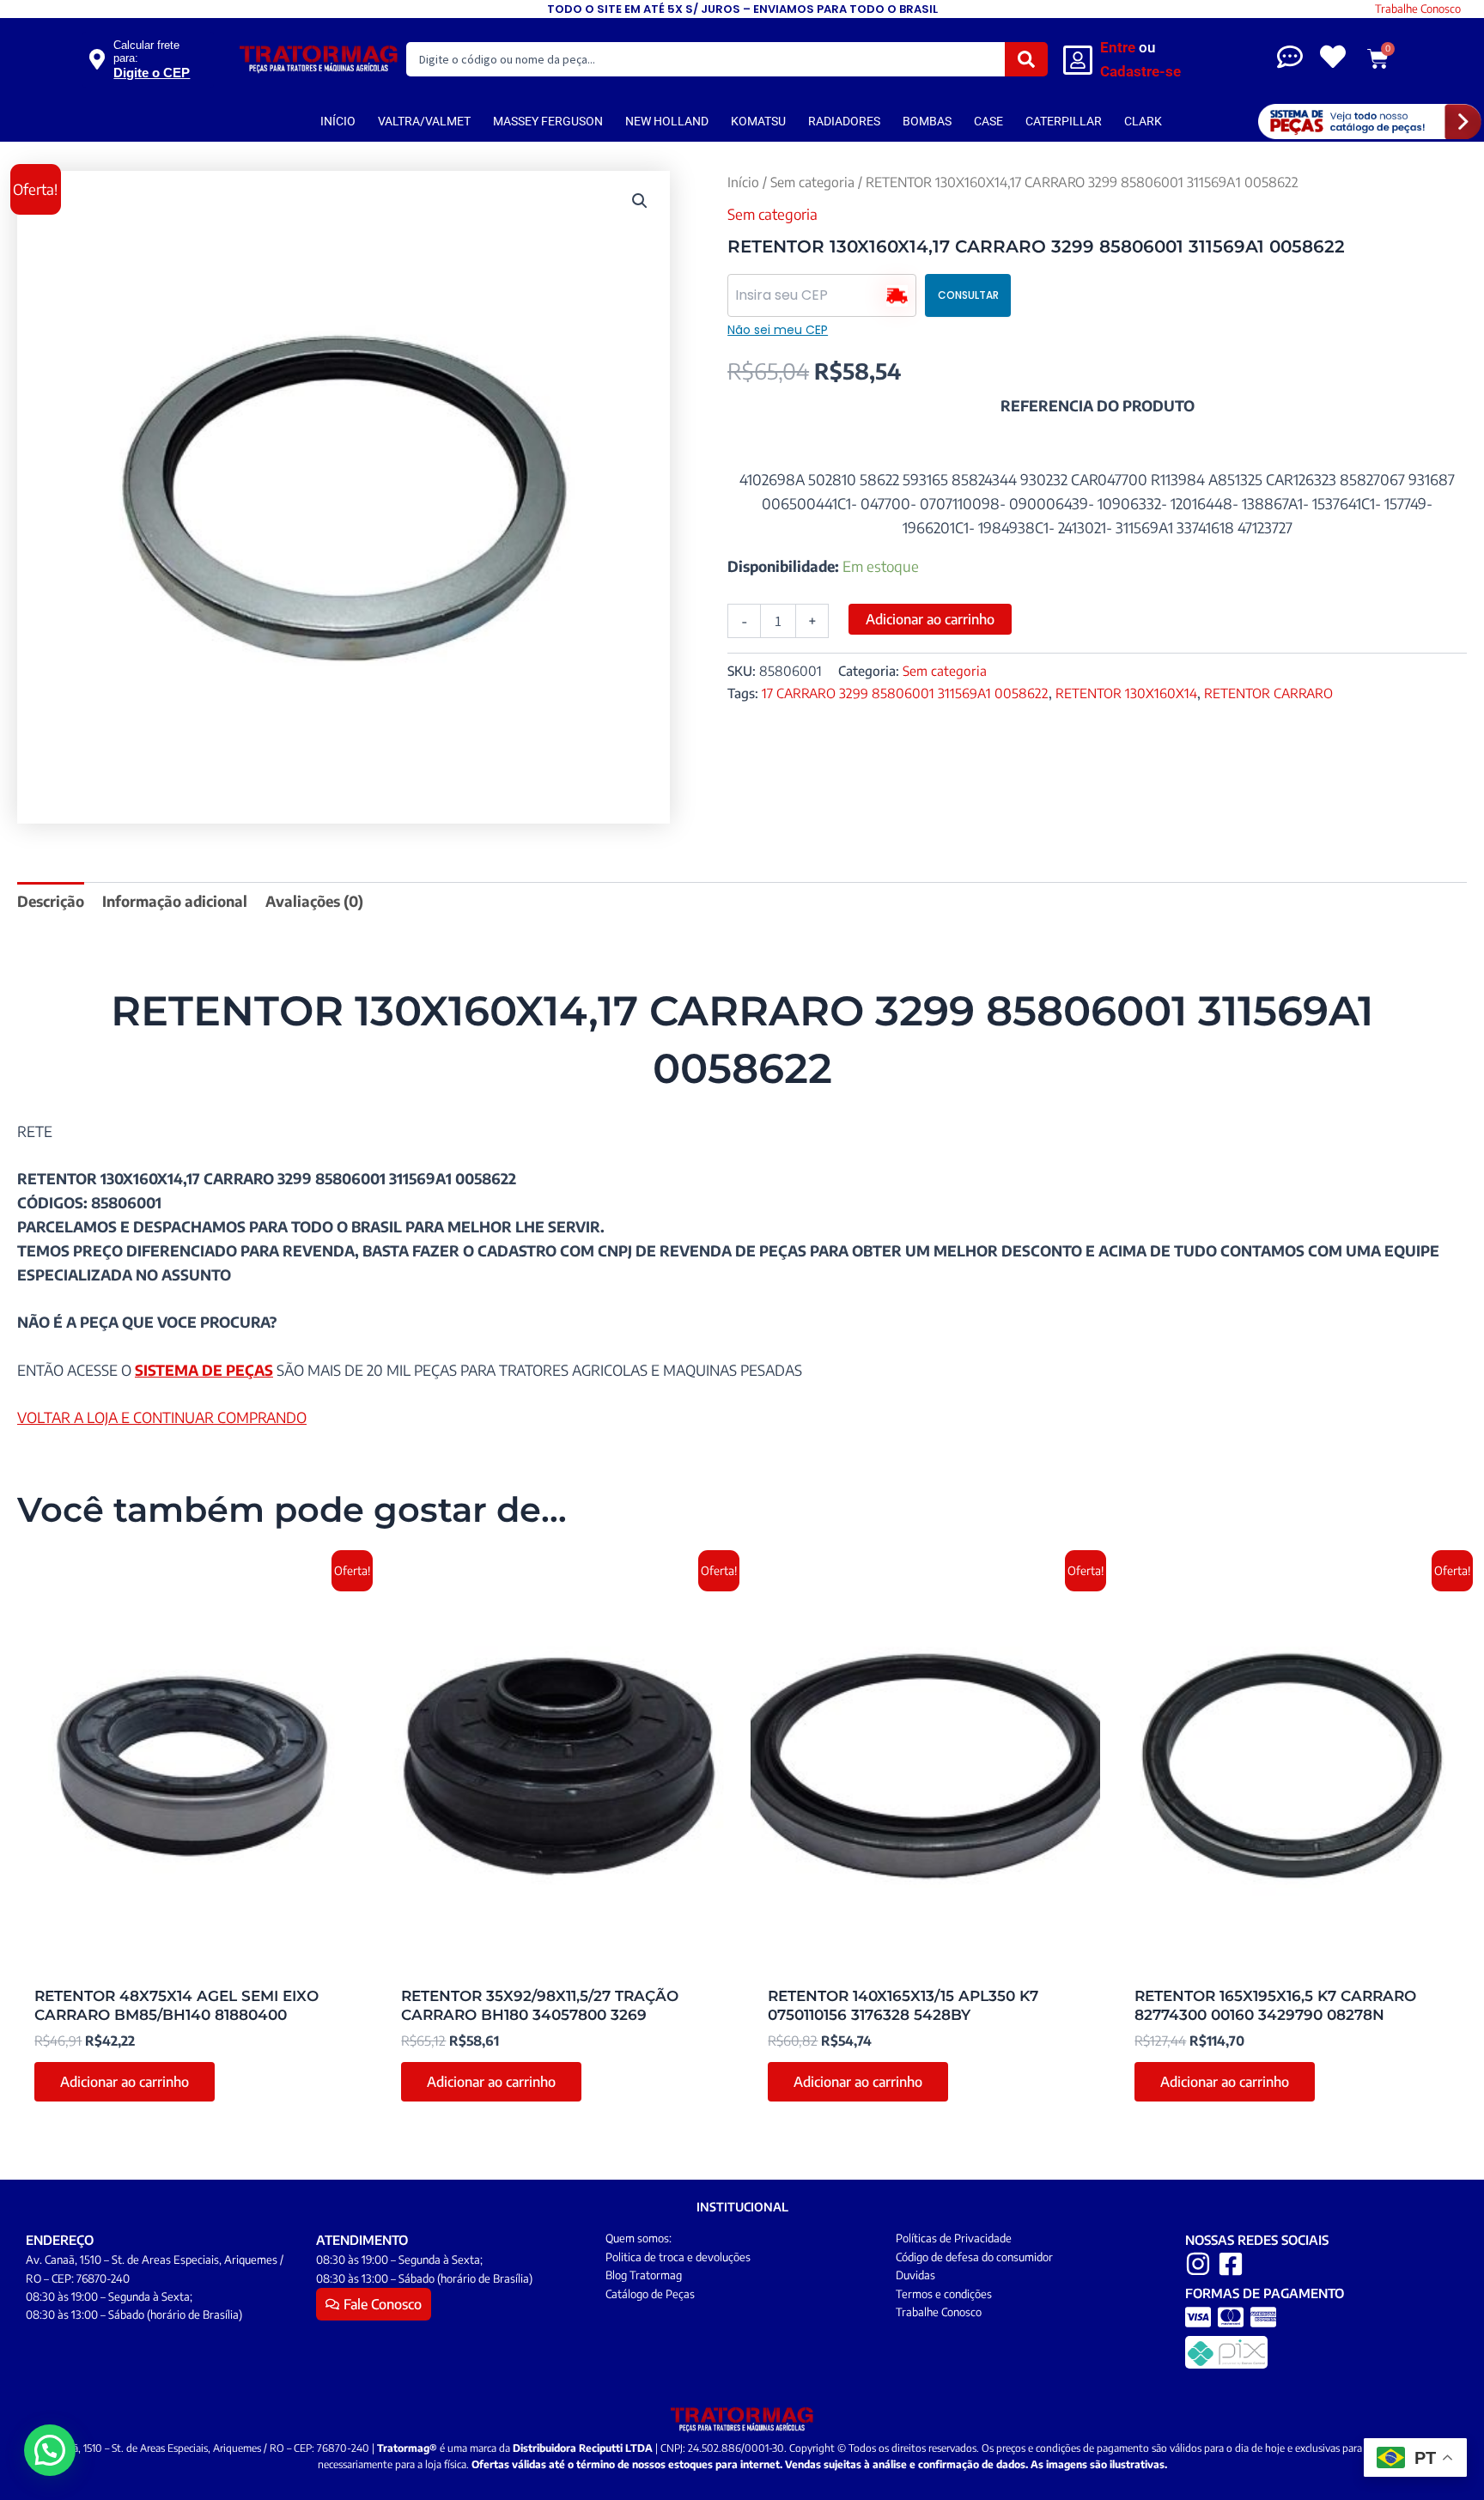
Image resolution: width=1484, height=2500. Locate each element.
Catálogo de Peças (650, 2294)
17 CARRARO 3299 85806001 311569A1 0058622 (905, 693)
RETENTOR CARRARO (1268, 693)
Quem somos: (639, 2238)
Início (743, 182)
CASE (988, 121)
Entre (1118, 47)
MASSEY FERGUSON (548, 121)
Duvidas (915, 2275)
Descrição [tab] (51, 901)
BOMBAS (927, 121)
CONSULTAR (968, 295)
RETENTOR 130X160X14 (1126, 693)
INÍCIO (338, 121)
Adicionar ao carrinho (930, 619)
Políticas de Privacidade (954, 2238)
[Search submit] (1026, 59)
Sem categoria (812, 182)
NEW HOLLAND (667, 121)
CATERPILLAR (1064, 121)
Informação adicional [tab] (175, 901)
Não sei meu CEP (778, 330)
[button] (640, 201)
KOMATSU (758, 121)
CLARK (1143, 121)
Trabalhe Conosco (1418, 9)
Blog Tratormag (644, 2275)
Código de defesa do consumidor (974, 2257)
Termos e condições (944, 2294)
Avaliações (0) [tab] (314, 901)
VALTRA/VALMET (424, 121)
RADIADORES (844, 121)
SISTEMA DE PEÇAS (204, 1370)
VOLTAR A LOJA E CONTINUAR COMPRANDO (162, 1417)
